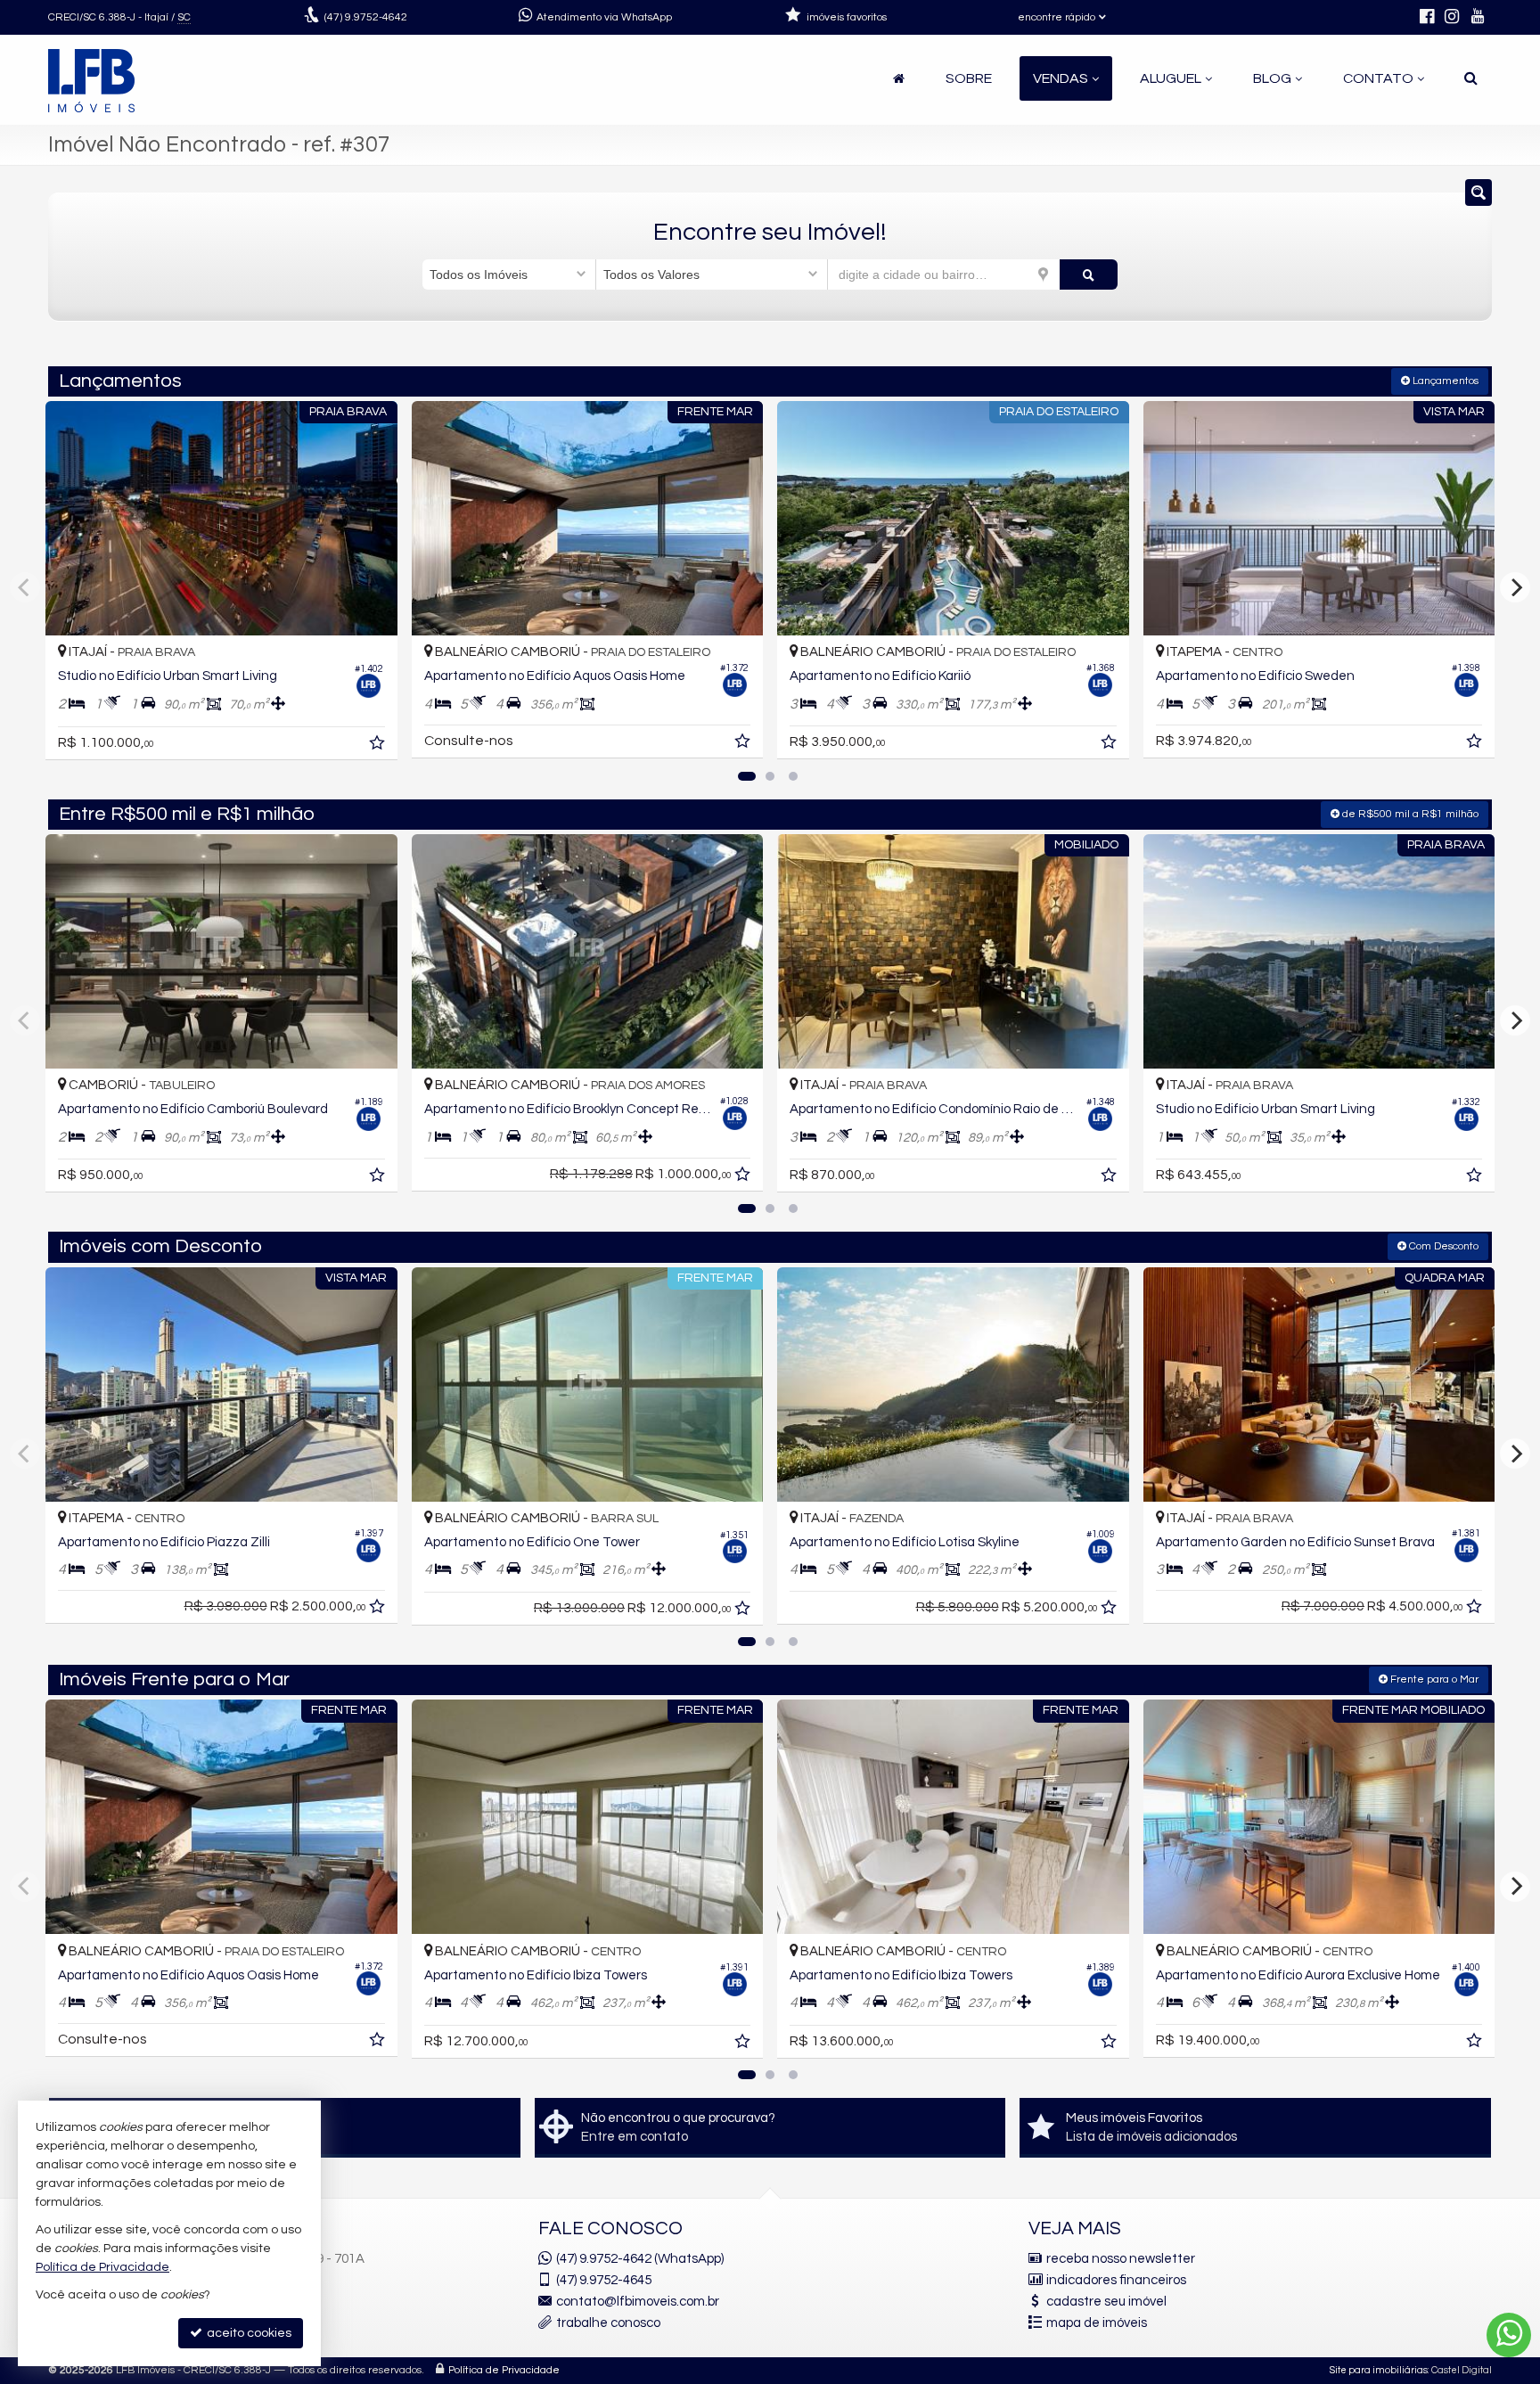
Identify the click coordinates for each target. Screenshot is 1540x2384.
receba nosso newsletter (1121, 2259)
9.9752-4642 (366, 17)
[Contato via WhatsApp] (1509, 2335)
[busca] (1471, 78)
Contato (1378, 78)
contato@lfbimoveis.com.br (638, 2302)
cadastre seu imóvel (1106, 2302)
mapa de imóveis (1097, 2323)
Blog (1272, 78)
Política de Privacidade (504, 2370)
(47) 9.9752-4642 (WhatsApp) (640, 2259)
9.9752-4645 (604, 2280)
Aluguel (1171, 78)
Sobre (969, 78)
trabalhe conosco (608, 2323)
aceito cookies (248, 2333)
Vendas (1061, 78)
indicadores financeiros (1116, 2280)
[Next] (1515, 587)
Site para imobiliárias (1379, 2370)
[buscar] (1089, 274)
